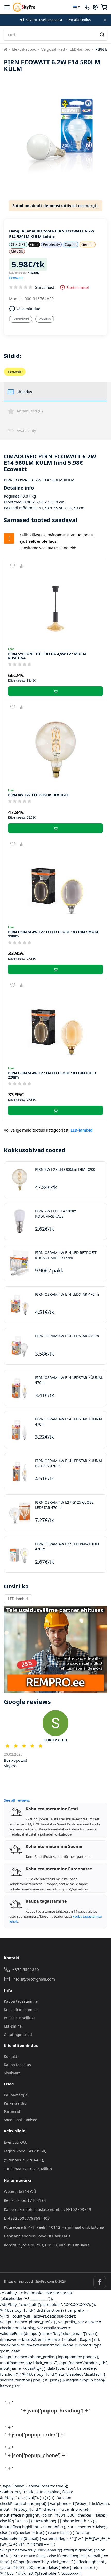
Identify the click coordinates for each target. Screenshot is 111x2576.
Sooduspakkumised (21, 2120)
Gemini (88, 244)
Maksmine (13, 2026)
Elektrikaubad (24, 49)
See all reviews (17, 1800)
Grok (34, 244)
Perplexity (51, 244)
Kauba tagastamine (21, 2001)
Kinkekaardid (15, 2103)
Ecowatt (16, 278)
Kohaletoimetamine (21, 2010)
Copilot (71, 244)
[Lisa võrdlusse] (22, 566)
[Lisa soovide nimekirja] (13, 566)
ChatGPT (18, 244)
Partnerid (12, 2111)
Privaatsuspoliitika (20, 2018)
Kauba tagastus (17, 2065)
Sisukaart (12, 2073)
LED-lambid (80, 49)
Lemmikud (21, 319)
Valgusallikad (53, 49)
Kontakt (10, 2056)
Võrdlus (45, 319)
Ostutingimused (18, 2034)
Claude (17, 251)
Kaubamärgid (16, 2095)
